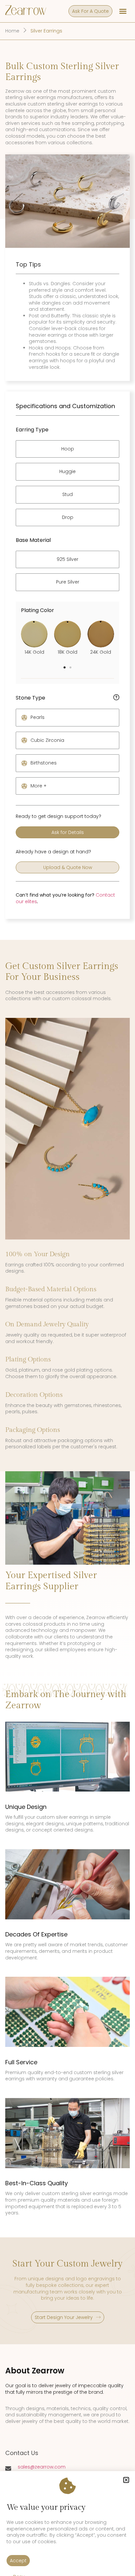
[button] (126, 2480)
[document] (67, 1288)
